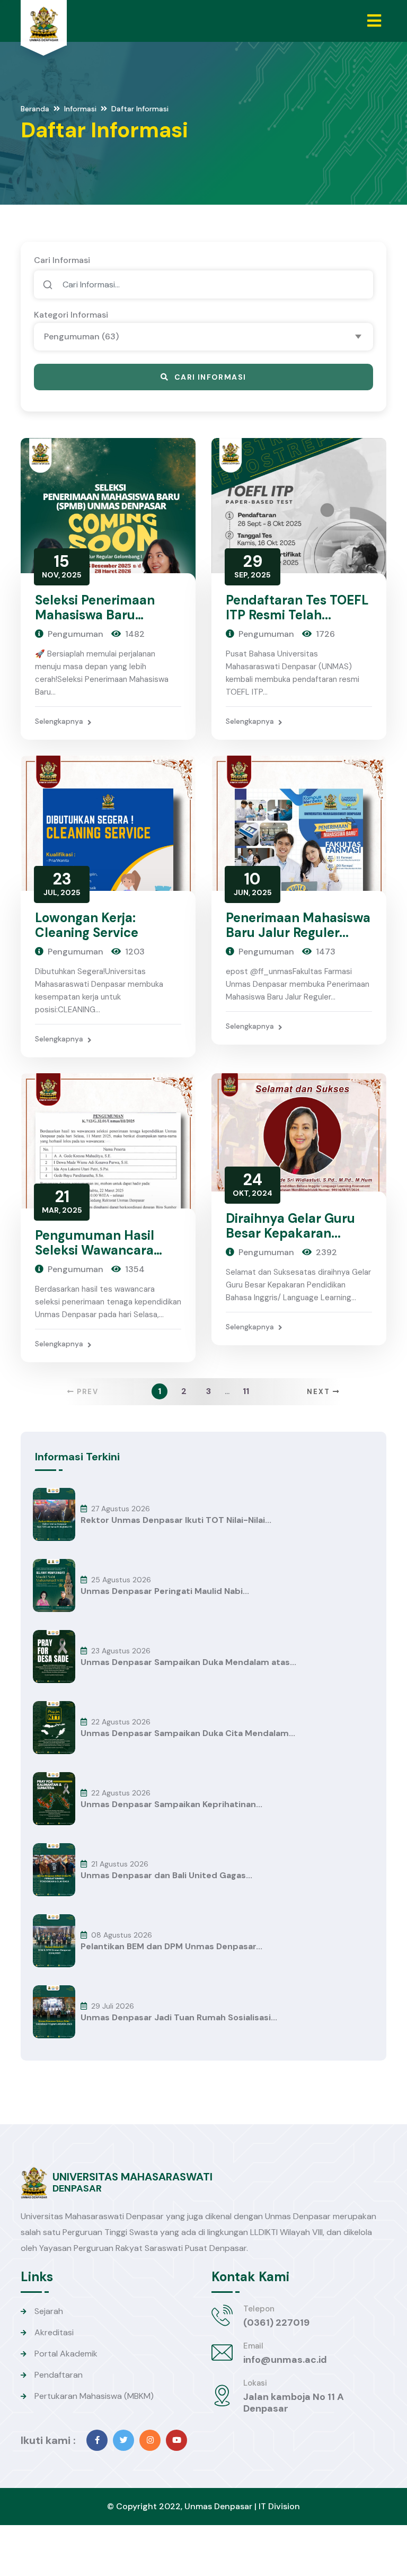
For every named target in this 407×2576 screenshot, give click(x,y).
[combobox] (203, 337)
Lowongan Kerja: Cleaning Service (87, 925)
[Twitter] (123, 2440)
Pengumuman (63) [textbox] (81, 336)
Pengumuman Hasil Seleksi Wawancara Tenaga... (95, 1250)
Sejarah (49, 2311)
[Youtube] (176, 2440)
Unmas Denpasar (218, 2506)
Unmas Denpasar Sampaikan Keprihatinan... (171, 1804)
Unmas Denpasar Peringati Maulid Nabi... (165, 1591)
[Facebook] (97, 2440)
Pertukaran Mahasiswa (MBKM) (94, 2396)
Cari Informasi (62, 260)
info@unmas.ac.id (285, 2360)
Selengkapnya (59, 721)
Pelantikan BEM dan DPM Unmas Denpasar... (171, 1947)
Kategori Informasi (71, 315)
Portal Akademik (66, 2354)
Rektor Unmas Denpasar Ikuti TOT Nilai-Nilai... (176, 1520)
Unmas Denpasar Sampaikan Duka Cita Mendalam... (188, 1733)
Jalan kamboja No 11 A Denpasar (294, 2403)
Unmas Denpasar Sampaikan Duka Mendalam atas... (188, 1662)
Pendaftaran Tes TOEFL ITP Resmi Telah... (297, 607)
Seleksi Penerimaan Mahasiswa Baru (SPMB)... (95, 615)
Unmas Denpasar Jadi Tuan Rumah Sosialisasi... (179, 2018)
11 (246, 1391)
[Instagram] (150, 2440)
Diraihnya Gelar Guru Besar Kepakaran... (290, 1226)
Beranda (35, 109)
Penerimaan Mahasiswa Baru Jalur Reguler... (298, 925)
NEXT (320, 1392)
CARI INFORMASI (210, 377)
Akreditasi (54, 2332)
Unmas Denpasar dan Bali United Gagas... (166, 1876)
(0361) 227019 (276, 2323)
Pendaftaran (59, 2375)
